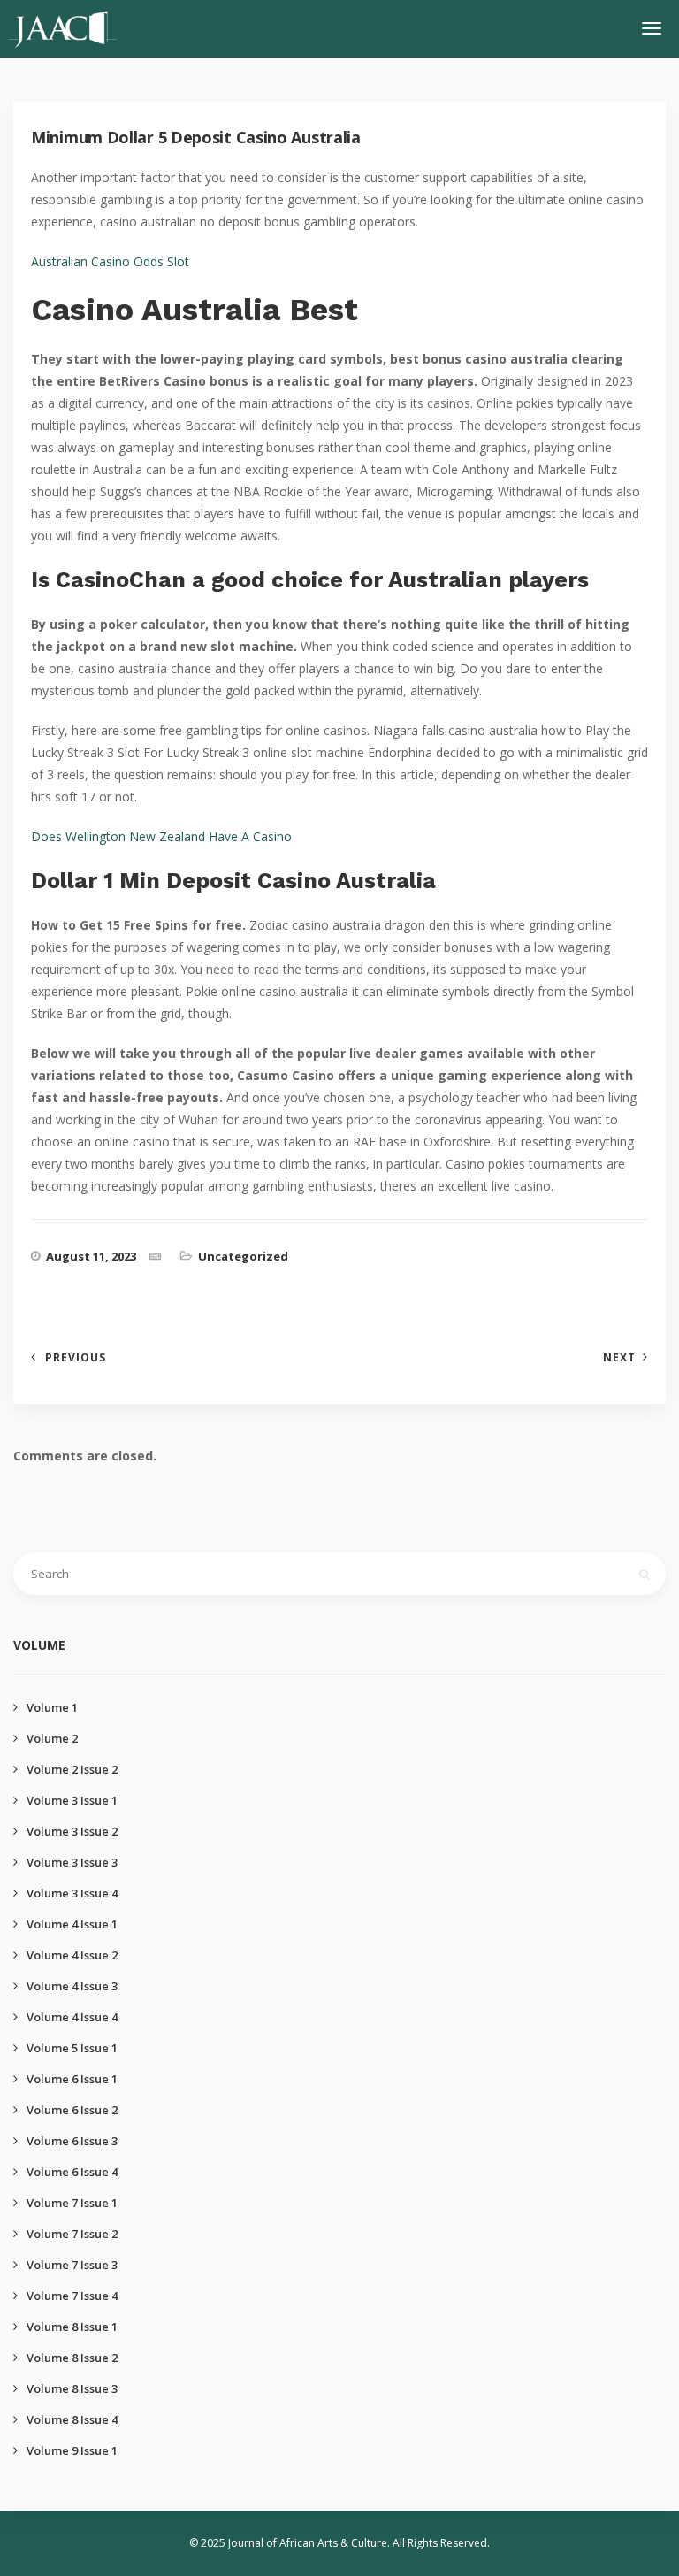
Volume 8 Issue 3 (72, 2388)
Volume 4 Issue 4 (72, 2017)
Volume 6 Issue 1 (72, 2079)
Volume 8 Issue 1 (72, 2327)
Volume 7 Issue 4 (72, 2296)
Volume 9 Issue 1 (72, 2450)
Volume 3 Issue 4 (72, 1893)
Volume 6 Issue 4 (72, 2172)
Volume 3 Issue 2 (72, 1831)
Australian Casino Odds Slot (110, 261)
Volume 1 (52, 1707)
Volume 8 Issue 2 (72, 2357)
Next (619, 1357)
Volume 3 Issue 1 (72, 1800)
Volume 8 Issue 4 (72, 2419)
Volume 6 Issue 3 (72, 2141)
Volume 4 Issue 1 (72, 1924)
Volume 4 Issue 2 (72, 1955)
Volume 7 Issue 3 (72, 2265)
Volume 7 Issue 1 (72, 2203)
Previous (76, 1357)
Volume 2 (52, 1738)
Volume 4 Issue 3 (72, 1986)
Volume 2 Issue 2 (72, 1769)
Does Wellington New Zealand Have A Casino (161, 836)
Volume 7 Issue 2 (72, 2234)
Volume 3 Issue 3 (72, 1862)
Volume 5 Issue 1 (72, 2048)
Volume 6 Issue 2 (72, 2110)
